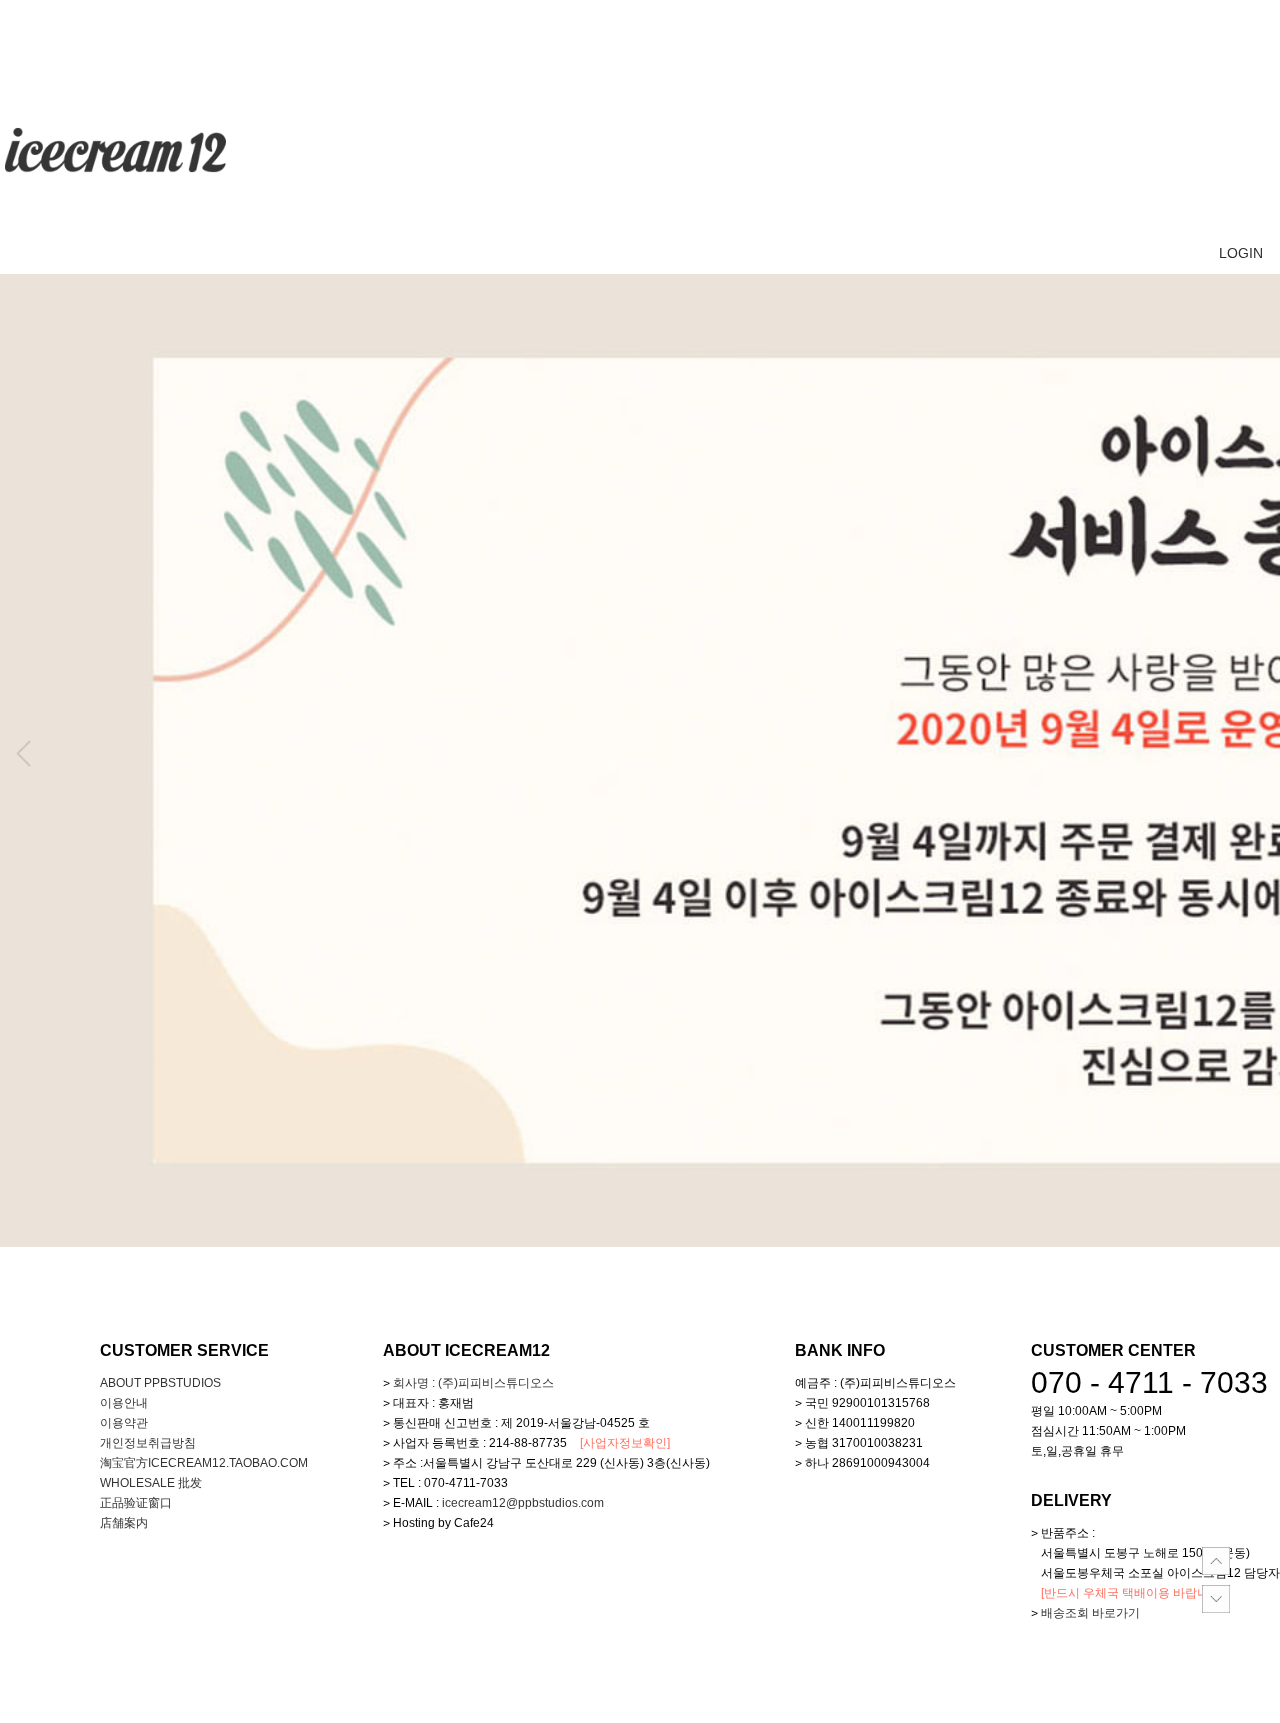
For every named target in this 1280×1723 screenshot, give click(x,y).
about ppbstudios (160, 1383)
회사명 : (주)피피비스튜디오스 (473, 1383)
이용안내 (124, 1403)
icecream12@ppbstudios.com (523, 1503)
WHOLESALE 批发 (151, 1483)
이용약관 (124, 1423)
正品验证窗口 (136, 1503)
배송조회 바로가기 (1090, 1613)
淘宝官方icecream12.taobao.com (204, 1463)
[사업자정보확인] (625, 1443)
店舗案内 (124, 1523)
